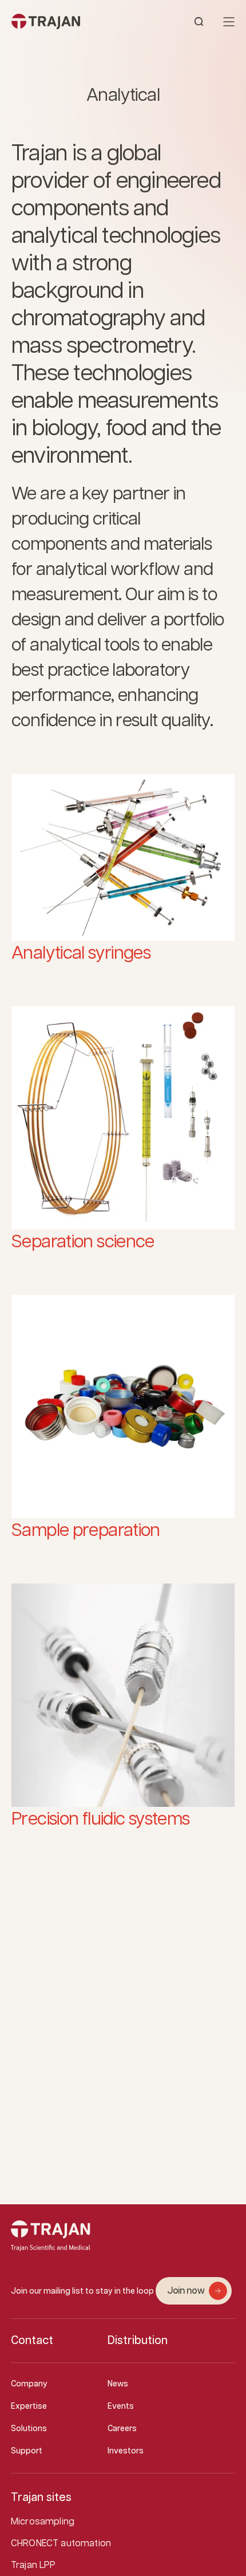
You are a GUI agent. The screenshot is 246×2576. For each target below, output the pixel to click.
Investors (126, 2451)
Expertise (29, 2406)
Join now (186, 2291)
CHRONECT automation (61, 2544)
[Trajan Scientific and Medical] (67, 21)
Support (27, 2451)
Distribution (138, 2341)
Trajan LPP (33, 2565)
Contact (32, 2341)
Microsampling (43, 2522)
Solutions (29, 2429)
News (118, 2384)
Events (121, 2406)
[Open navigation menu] (229, 22)
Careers (122, 2429)
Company (29, 2384)
